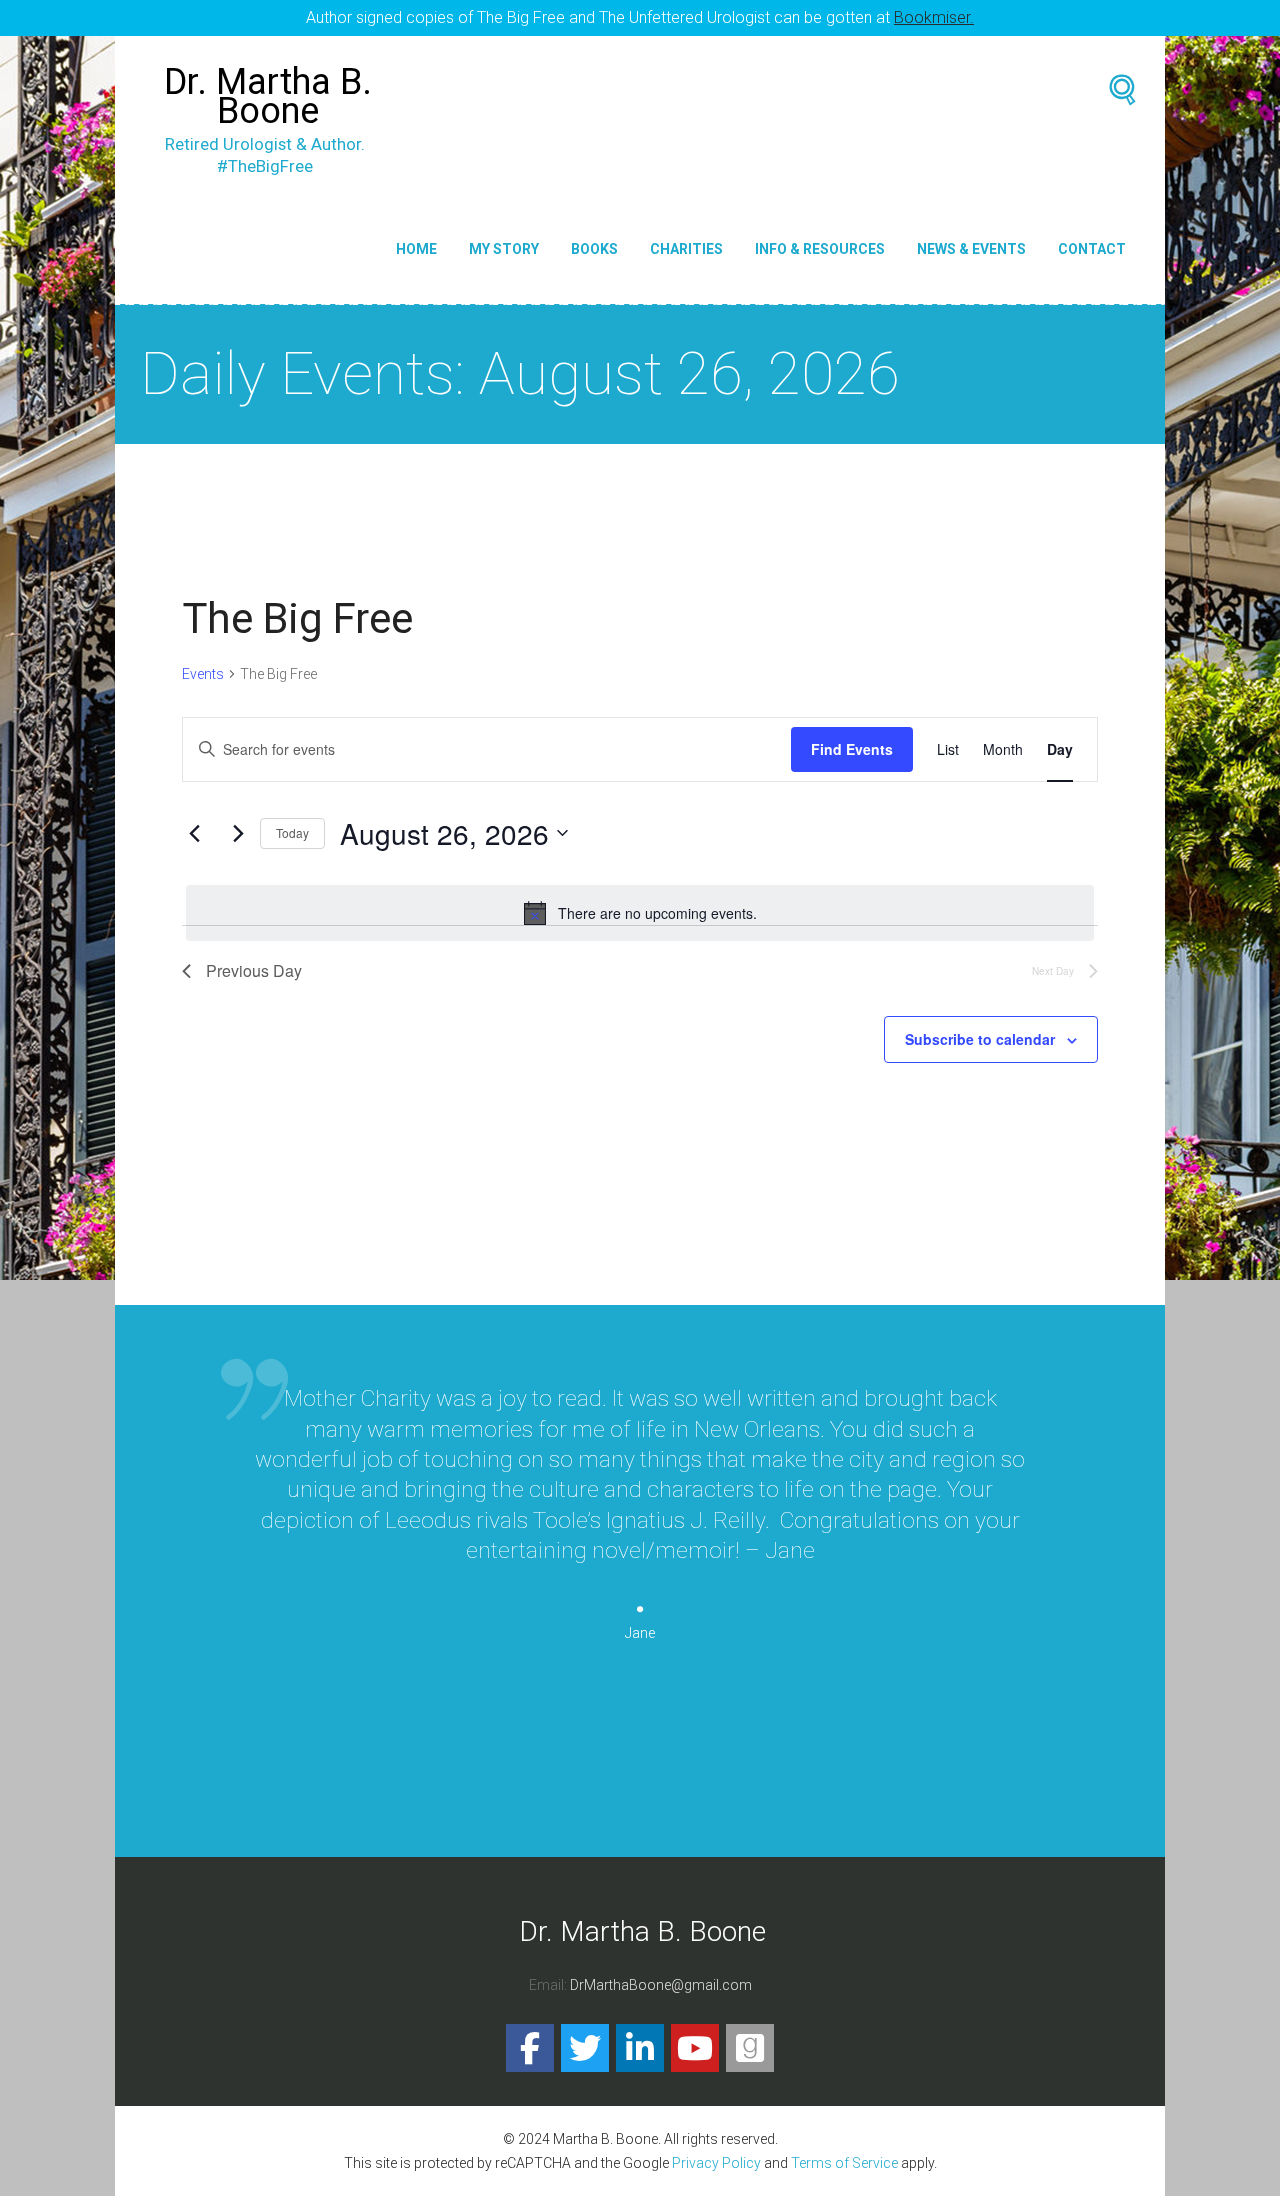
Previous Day (254, 970)
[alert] (640, 913)
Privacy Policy (716, 2163)
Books (594, 249)
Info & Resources (820, 249)
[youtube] (695, 2048)
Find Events (852, 749)
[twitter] (585, 2048)
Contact (1092, 249)
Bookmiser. (934, 17)
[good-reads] (750, 2048)
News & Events (971, 249)
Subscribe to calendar (980, 1039)
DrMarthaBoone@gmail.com (661, 1985)
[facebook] (530, 2048)
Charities (686, 249)
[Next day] (233, 833)
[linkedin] (640, 2048)
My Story (504, 249)
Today (292, 832)
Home (416, 249)
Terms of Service (844, 2163)
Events (203, 674)
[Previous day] (194, 833)
